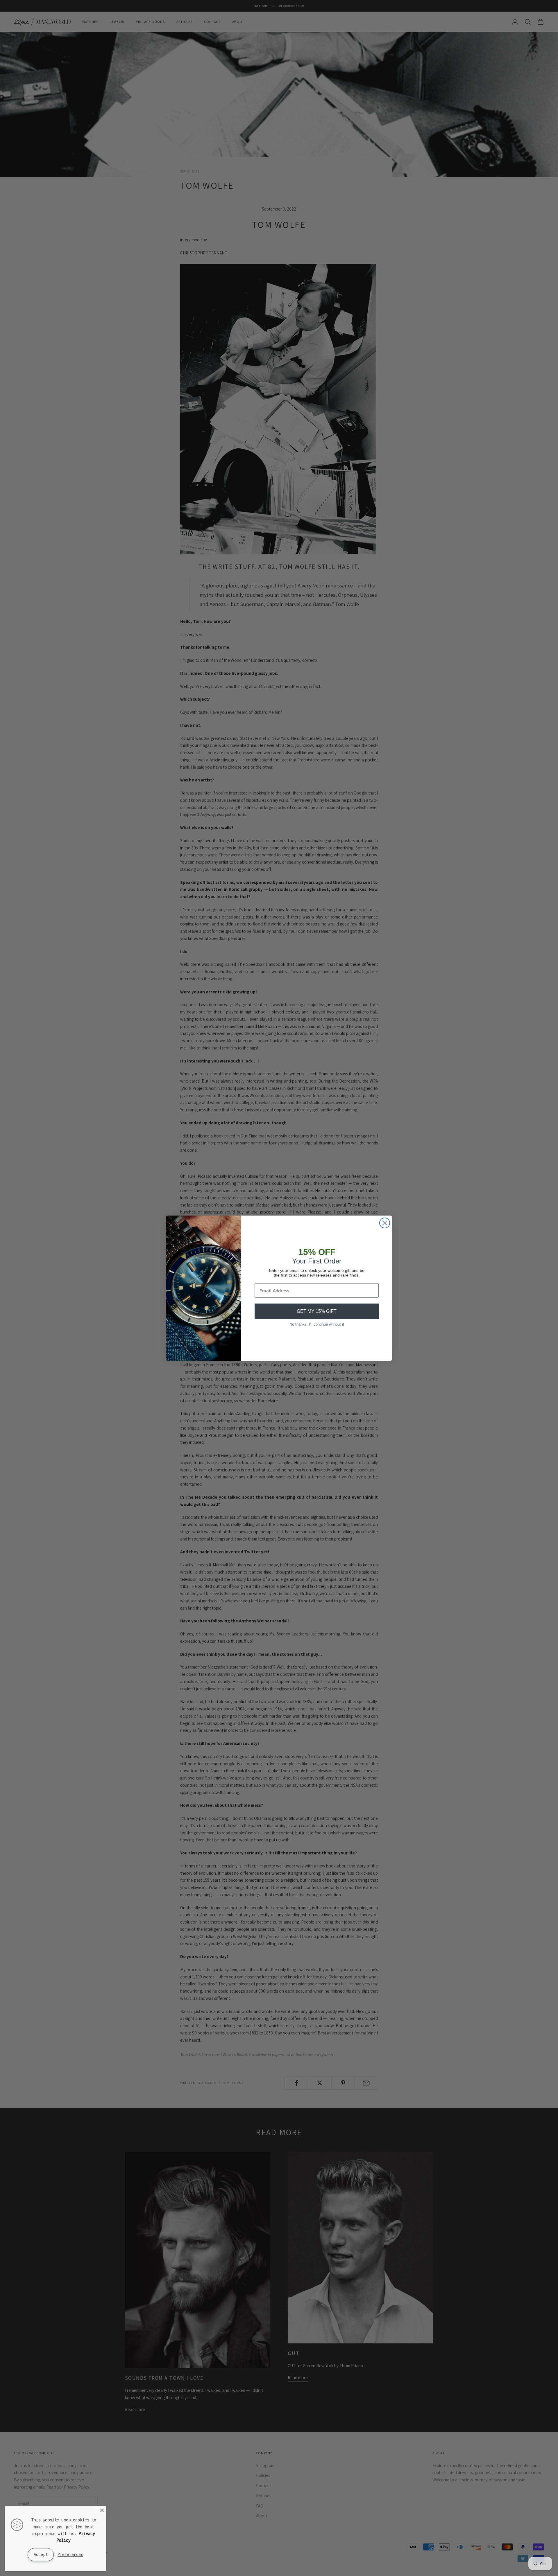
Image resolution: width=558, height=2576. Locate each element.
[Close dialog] (385, 1223)
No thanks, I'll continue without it (317, 1324)
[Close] (102, 2510)
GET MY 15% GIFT (317, 1311)
